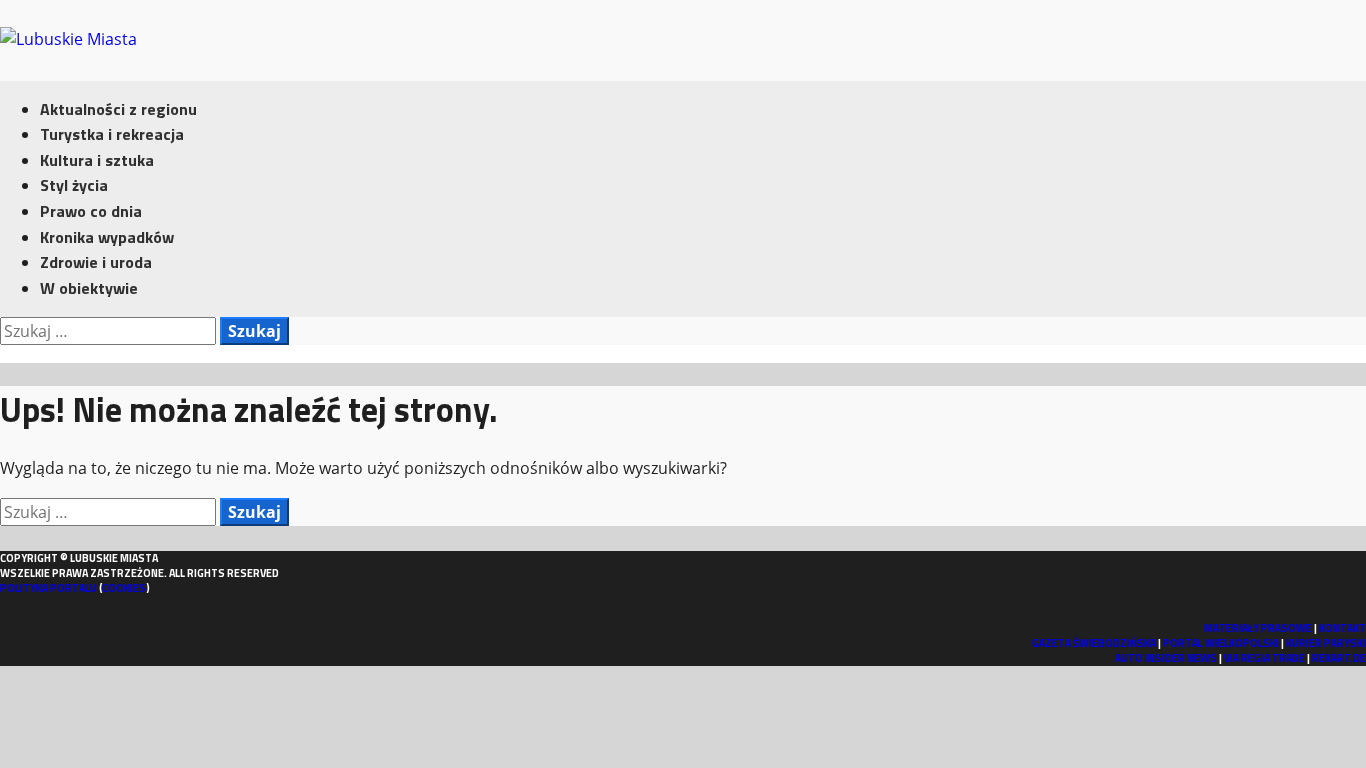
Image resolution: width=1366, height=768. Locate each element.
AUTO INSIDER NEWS (1166, 658)
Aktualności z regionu (118, 109)
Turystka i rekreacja (112, 134)
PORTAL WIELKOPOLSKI (1221, 643)
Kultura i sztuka (97, 160)
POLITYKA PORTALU (48, 588)
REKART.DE (1339, 658)
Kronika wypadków (107, 237)
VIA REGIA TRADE (1264, 658)
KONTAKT (1342, 628)
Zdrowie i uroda (96, 262)
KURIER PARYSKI (1326, 643)
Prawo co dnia (91, 211)
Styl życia (74, 185)
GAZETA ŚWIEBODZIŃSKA (1094, 643)
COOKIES (124, 588)
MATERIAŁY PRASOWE (1258, 628)
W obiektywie (89, 288)
